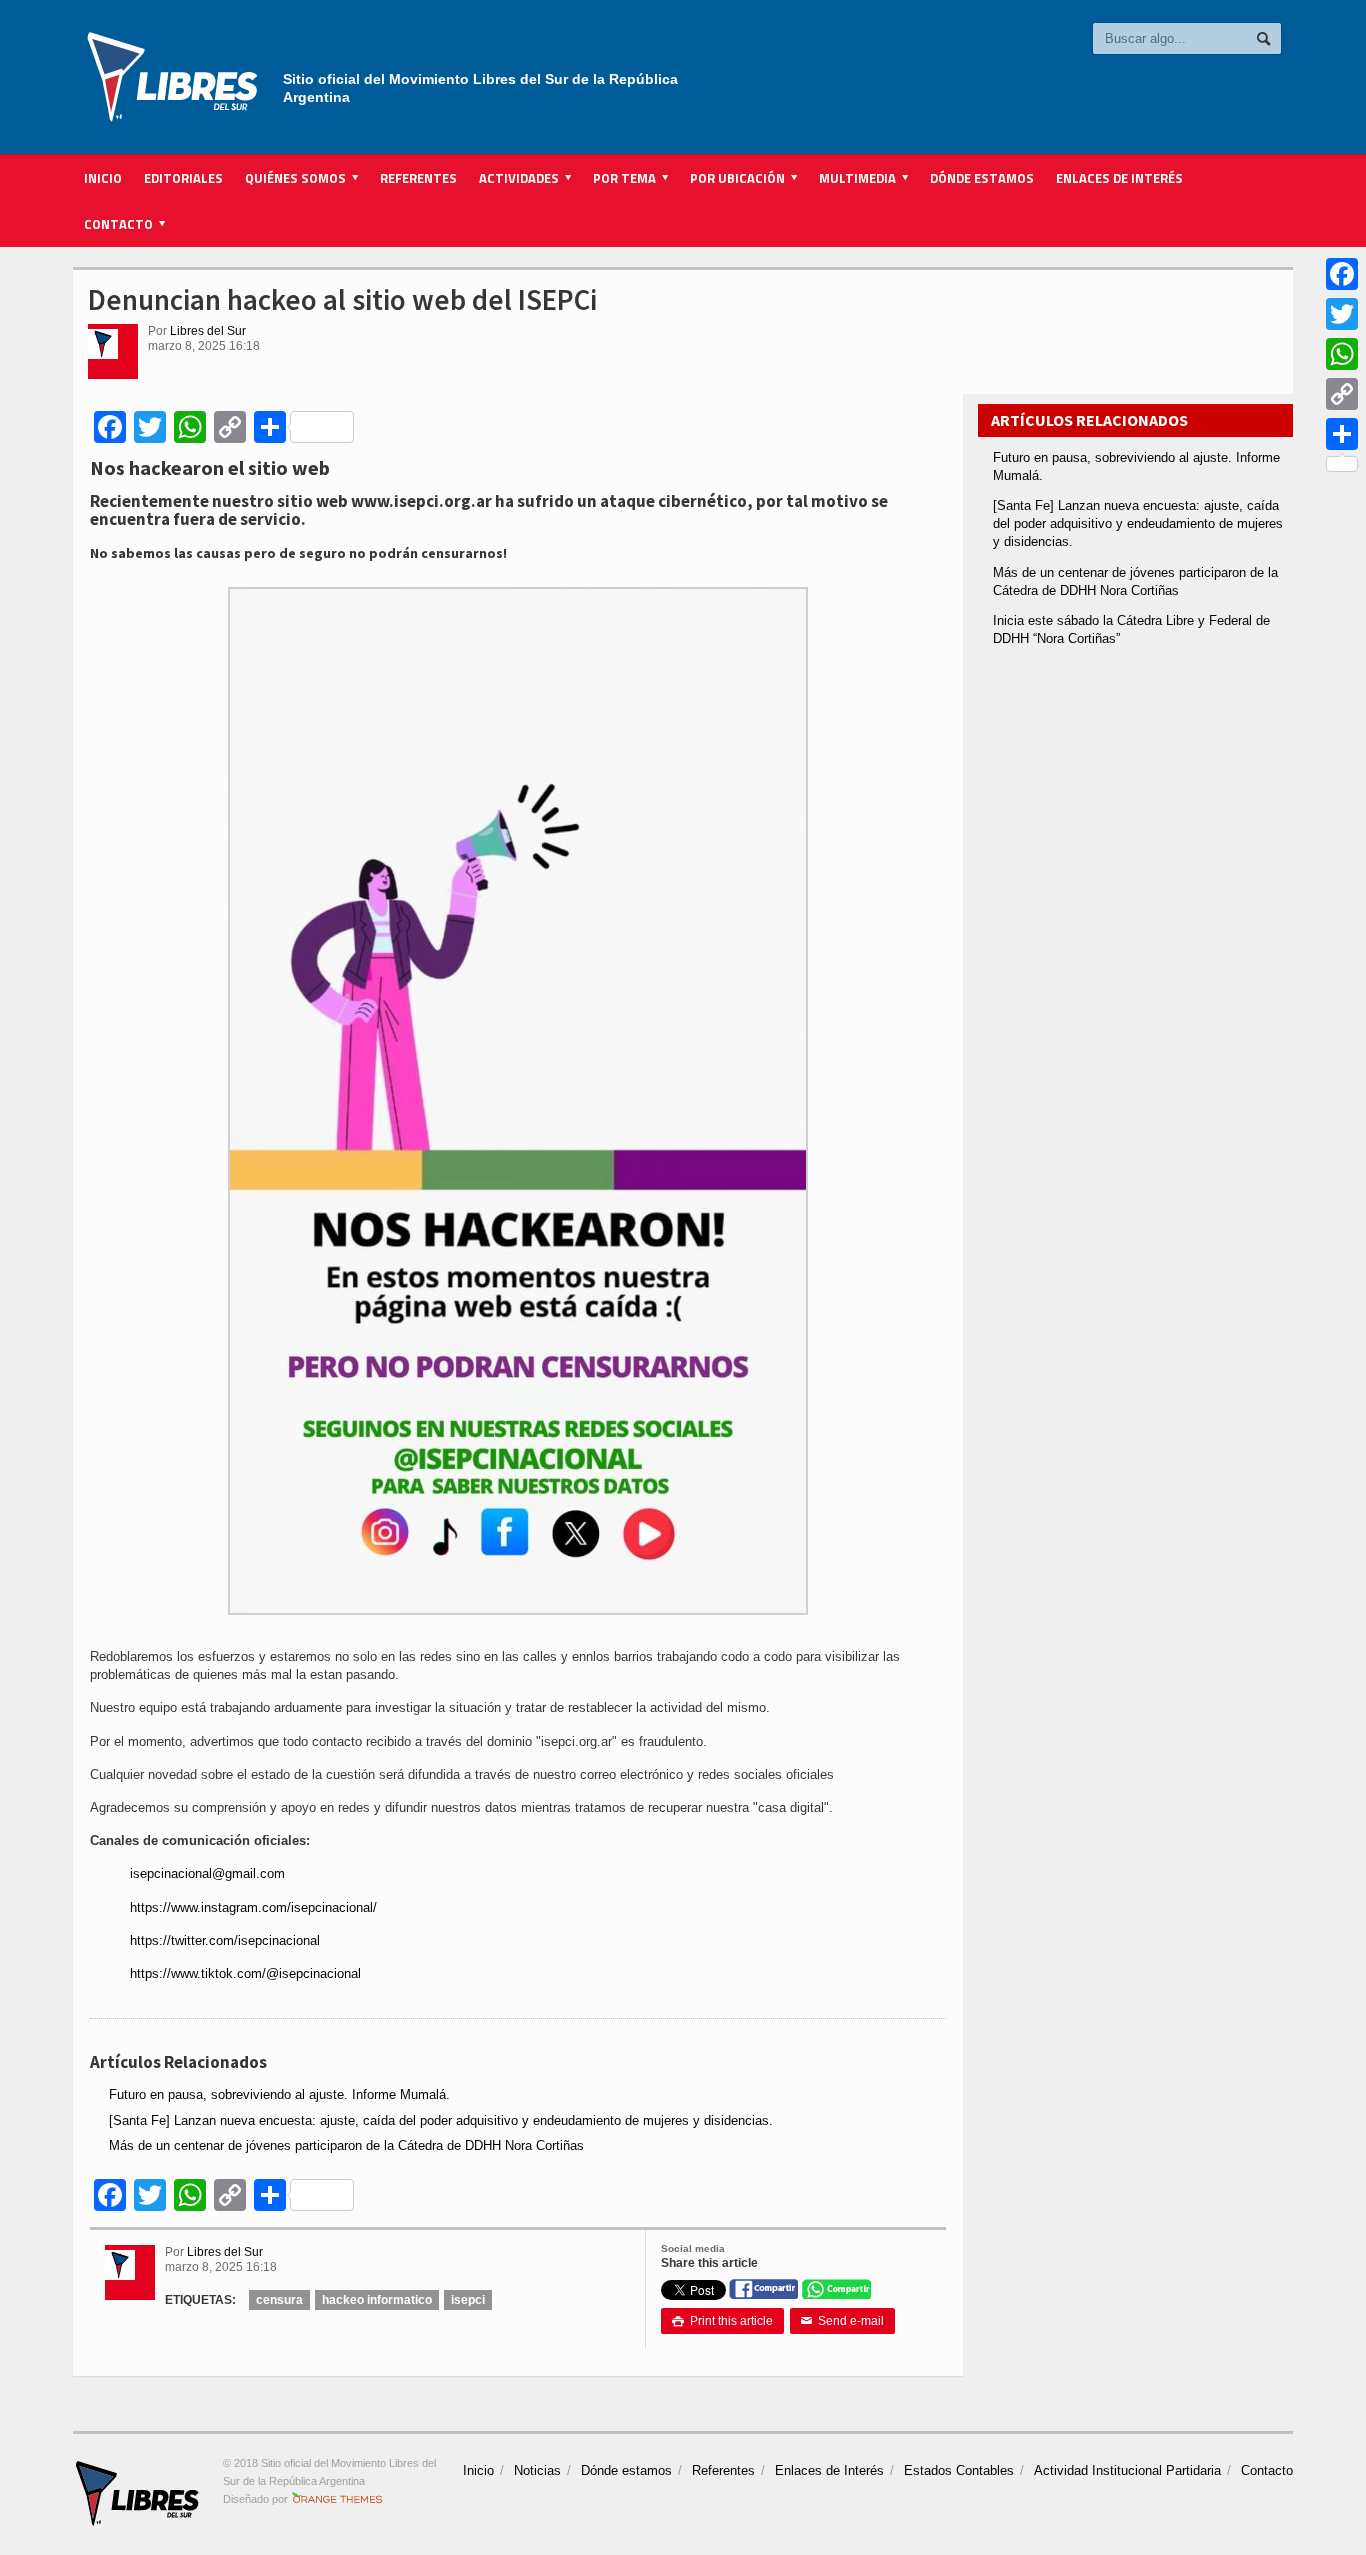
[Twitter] (1342, 314)
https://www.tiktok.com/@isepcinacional (245, 1973)
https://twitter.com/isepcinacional (225, 1940)
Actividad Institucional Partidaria (1127, 2470)
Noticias (537, 2470)
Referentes (418, 178)
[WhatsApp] (1342, 354)
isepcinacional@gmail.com (207, 1873)
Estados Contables (959, 2470)
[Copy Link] (1342, 394)
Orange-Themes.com (337, 2499)
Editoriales (183, 178)
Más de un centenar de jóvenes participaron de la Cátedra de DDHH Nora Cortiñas (346, 2145)
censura (279, 2300)
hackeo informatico (377, 2300)
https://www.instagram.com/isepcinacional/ (253, 1907)
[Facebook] (1342, 274)
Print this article (722, 2321)
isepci (468, 2300)
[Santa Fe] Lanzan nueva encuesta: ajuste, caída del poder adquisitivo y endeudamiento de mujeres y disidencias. (441, 2120)
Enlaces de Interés (1119, 178)
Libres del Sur (208, 331)
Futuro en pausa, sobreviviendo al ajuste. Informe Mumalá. (279, 2094)
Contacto (1267, 2470)
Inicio (103, 178)
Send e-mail (842, 2321)
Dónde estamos (982, 178)
